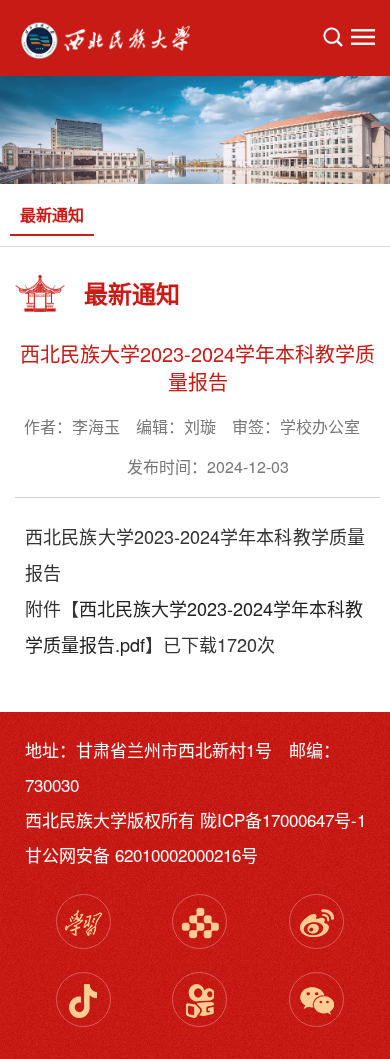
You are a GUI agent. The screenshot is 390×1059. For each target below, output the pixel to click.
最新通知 (52, 214)
